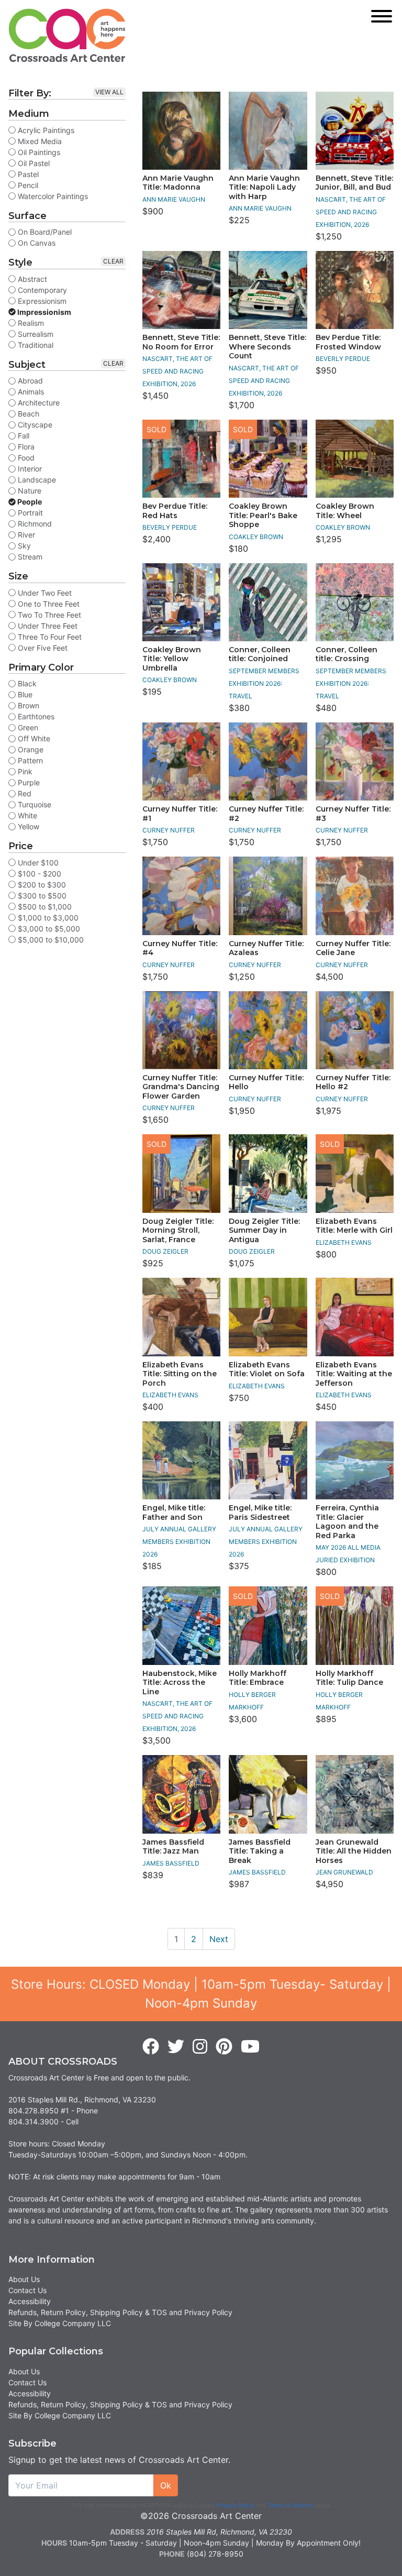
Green (27, 727)
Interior (29, 469)
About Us (24, 2279)
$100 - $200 (38, 874)
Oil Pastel (33, 163)
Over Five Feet (42, 648)
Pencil (27, 185)
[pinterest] (224, 2047)
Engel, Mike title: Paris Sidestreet (260, 1512)
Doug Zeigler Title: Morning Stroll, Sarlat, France (178, 1230)
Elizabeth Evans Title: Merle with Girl (354, 1226)
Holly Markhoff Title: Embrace (258, 1678)
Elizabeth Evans (344, 1242)
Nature (29, 491)
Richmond (34, 524)
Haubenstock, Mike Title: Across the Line (180, 1682)
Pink (24, 771)
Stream (29, 557)
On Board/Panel (44, 232)
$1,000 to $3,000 (47, 918)
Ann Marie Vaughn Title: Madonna (178, 183)
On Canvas (36, 243)
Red (24, 793)
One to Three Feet (48, 604)
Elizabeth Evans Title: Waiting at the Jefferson (354, 1374)
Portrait (29, 513)
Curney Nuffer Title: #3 (353, 814)
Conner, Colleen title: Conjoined (260, 654)
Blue (24, 694)
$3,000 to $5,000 (48, 929)
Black (26, 683)
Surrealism (35, 334)
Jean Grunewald (344, 1872)
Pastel (27, 174)
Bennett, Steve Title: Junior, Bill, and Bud (354, 183)
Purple (28, 782)
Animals (30, 392)
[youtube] (250, 2047)
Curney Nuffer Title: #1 (180, 814)
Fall (23, 436)
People (29, 502)
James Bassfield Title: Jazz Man (173, 1847)
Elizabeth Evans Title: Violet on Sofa (267, 1369)
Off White (33, 738)
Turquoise (33, 804)
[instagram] (200, 2047)
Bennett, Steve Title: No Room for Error (181, 342)
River (25, 535)
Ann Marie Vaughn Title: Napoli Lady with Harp (264, 187)
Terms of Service (290, 2505)
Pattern (29, 760)
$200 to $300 (41, 885)
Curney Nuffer (169, 830)
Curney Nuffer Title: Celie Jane (353, 948)
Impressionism (43, 312)
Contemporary (41, 290)
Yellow (27, 826)
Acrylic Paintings (45, 130)
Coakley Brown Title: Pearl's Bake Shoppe (263, 515)
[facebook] (151, 2047)
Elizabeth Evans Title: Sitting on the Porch (180, 1374)
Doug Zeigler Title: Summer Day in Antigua (264, 1230)
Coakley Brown (256, 537)
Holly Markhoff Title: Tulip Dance (349, 1678)
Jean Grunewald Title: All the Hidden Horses (354, 1851)
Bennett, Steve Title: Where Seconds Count (267, 347)
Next (219, 1939)
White (26, 815)
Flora (25, 447)
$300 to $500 (41, 896)
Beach (27, 414)
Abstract (31, 279)
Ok (166, 2485)
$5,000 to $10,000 (50, 940)
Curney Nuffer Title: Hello (266, 1082)
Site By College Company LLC (60, 2323)
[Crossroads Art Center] (67, 35)
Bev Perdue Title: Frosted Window (348, 342)
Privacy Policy (235, 2505)
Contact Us (27, 2290)
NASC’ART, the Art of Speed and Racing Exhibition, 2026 (351, 212)
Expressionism (41, 301)
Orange (30, 749)
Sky (23, 546)
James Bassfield (171, 1863)
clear (113, 261)
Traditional (35, 345)
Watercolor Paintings (52, 196)
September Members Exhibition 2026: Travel (264, 683)
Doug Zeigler (165, 1251)
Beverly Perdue (343, 359)
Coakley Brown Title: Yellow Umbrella (172, 659)
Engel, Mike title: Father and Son (174, 1512)
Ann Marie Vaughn (174, 199)
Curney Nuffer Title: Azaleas (266, 948)
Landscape (36, 480)
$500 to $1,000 (44, 907)
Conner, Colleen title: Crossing (347, 654)
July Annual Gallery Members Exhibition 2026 (179, 1542)
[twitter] (176, 2047)
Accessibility (30, 2301)
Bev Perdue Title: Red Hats (175, 511)
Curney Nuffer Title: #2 (266, 814)
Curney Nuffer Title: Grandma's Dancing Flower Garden (181, 1087)
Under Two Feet (44, 593)
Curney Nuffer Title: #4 (180, 948)
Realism (30, 323)
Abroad (29, 381)
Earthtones (35, 716)
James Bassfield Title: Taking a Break (260, 1851)
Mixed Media (39, 141)
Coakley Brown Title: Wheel (345, 511)
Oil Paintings (38, 152)
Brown (27, 705)
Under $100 (37, 863)
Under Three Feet (47, 626)
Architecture (38, 403)
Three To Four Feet (49, 637)
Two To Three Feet (48, 615)
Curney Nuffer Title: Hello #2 (353, 1082)
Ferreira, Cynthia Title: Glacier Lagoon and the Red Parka (347, 1522)
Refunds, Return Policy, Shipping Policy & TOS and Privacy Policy (120, 2312)
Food (25, 458)
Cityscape (34, 425)
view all (109, 92)
